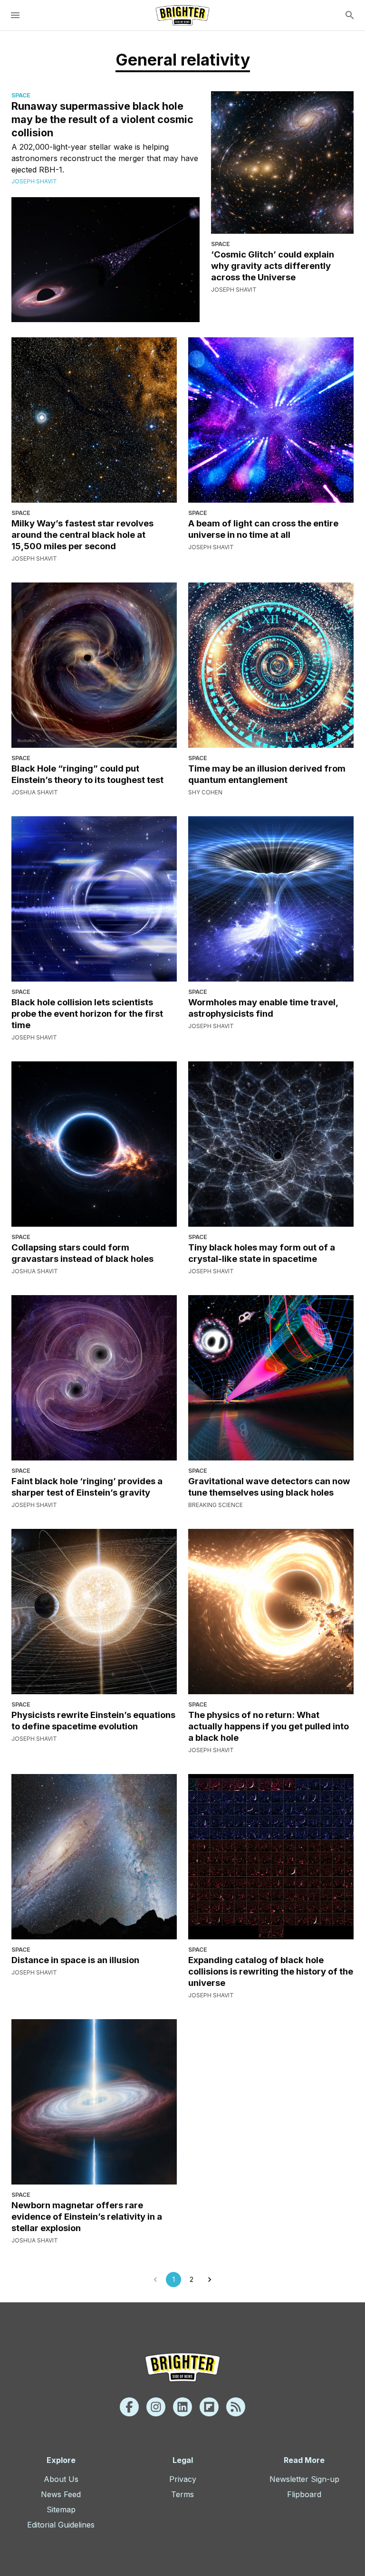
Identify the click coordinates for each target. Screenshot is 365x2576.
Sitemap (61, 2509)
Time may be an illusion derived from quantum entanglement (267, 774)
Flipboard (304, 2494)
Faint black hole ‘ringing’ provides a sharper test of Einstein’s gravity (87, 1487)
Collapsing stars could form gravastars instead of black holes (82, 1253)
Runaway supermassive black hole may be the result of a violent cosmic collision (102, 119)
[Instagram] (156, 2407)
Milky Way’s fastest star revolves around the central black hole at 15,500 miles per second (82, 534)
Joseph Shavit (34, 181)
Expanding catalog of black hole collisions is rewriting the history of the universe (271, 1971)
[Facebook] (129, 2407)
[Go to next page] (210, 2280)
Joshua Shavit (35, 792)
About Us (61, 2479)
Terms (182, 2494)
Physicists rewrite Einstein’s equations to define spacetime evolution (93, 1720)
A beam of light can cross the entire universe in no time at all (263, 529)
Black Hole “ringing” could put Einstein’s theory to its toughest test (87, 774)
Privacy (183, 2479)
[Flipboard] (209, 2407)
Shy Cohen (205, 792)
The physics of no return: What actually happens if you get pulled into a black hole (269, 1726)
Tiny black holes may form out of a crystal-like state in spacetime (262, 1253)
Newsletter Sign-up (304, 2479)
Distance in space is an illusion (75, 1960)
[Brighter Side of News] (182, 15)
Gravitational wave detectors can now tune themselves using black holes (269, 1487)
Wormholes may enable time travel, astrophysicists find (263, 1008)
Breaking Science (216, 1505)
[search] (350, 15)
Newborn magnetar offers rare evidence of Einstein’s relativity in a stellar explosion (87, 2216)
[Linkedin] (182, 2407)
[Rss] (236, 2407)
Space (21, 95)
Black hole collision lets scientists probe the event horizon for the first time (87, 1013)
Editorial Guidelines (61, 2525)
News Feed (61, 2494)
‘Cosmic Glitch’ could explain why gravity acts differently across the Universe (273, 266)
